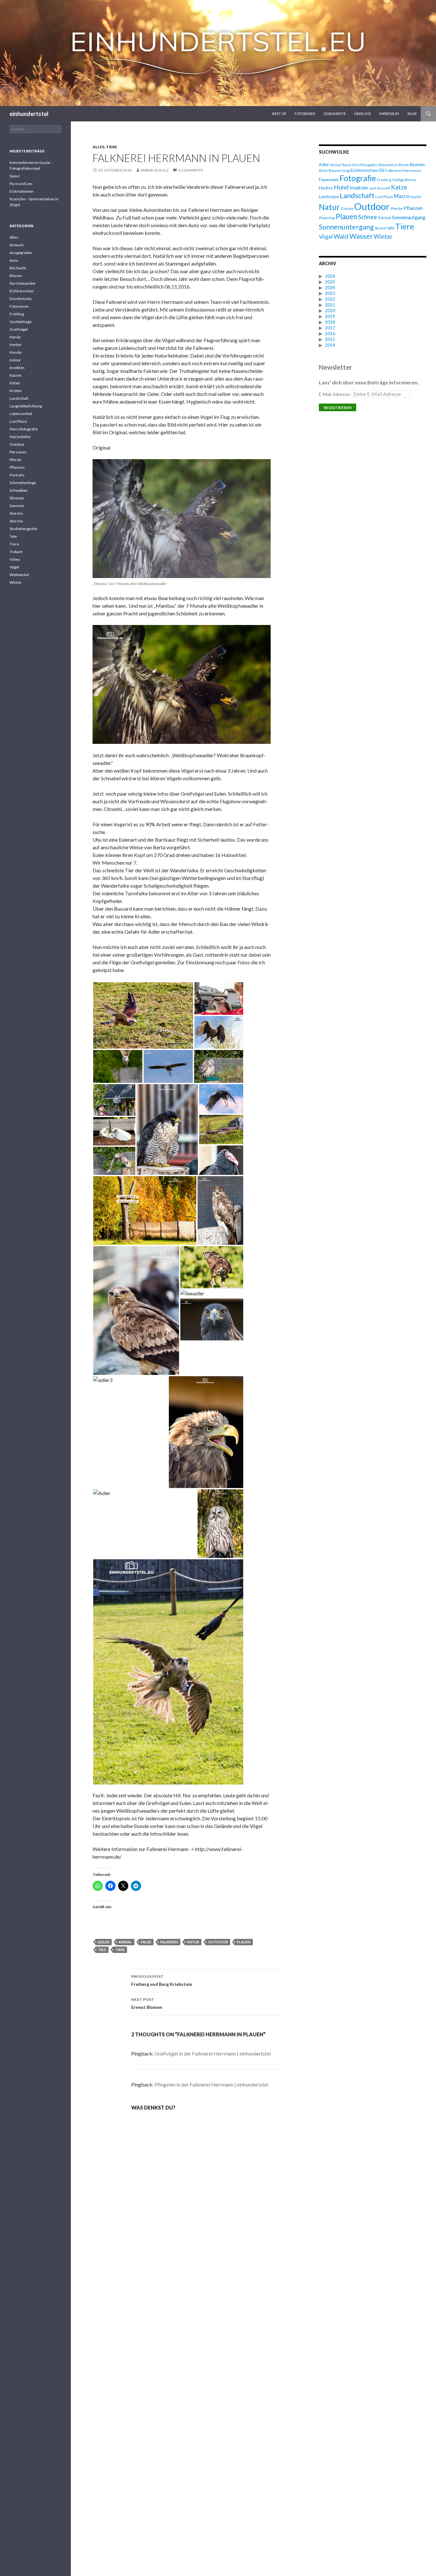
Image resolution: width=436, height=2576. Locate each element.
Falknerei (169, 1942)
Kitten (15, 383)
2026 (330, 276)
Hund (341, 187)
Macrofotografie (24, 429)
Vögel (326, 237)
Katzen (16, 375)
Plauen (244, 1942)
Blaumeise (388, 165)
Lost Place (384, 197)
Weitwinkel (19, 575)
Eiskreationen (22, 191)
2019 (330, 316)
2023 (330, 293)
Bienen (16, 276)
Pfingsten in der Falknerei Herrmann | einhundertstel (211, 2084)
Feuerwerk (329, 180)
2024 (330, 287)
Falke (146, 1942)
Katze (399, 187)
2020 (330, 310)
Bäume (335, 170)
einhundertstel (29, 114)
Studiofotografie (23, 529)
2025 (330, 282)
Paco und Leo (21, 184)
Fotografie (358, 178)
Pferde (397, 208)
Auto (14, 260)
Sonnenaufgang (409, 217)
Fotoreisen (305, 114)
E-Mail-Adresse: (335, 394)
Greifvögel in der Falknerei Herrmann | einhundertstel (213, 2053)
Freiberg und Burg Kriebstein (162, 1980)
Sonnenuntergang (346, 227)
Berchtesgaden (365, 165)
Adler (104, 1942)
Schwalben (19, 490)
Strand (380, 228)
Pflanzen (413, 208)
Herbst (326, 188)
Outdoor (218, 1942)
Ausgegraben (21, 253)
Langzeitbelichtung (26, 406)
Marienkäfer (20, 437)
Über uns (362, 114)
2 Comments (191, 170)
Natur (193, 1942)
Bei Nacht (18, 268)
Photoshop (327, 218)
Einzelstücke (21, 299)
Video (15, 559)
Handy (15, 337)
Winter (383, 236)
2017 (330, 328)
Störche (16, 513)
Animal (125, 1942)
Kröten (16, 391)
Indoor (15, 360)
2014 (330, 345)
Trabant (16, 552)
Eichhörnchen (364, 170)
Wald (341, 236)
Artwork (17, 245)
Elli (382, 170)
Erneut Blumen (147, 2003)
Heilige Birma (404, 180)
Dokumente (335, 114)
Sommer (17, 506)
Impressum (389, 114)
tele (102, 1950)
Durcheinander (23, 283)
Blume (404, 165)
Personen (18, 452)
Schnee (368, 217)
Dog (346, 170)
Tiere (112, 147)
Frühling (17, 314)
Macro (402, 196)
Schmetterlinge (23, 483)
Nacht (416, 197)
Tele (13, 536)
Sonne (384, 217)
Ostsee (347, 208)
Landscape (329, 197)
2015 (330, 339)
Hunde (15, 352)
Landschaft (357, 195)
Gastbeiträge (21, 322)
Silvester (17, 498)
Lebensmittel (21, 414)
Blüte (323, 170)
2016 (330, 333)
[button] (143, 1015)
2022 (330, 299)
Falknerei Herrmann (403, 170)
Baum (347, 165)
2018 (330, 322)
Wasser (361, 236)
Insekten (359, 188)
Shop (412, 114)
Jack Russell (380, 188)
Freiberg (384, 180)
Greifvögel (19, 329)
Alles (98, 147)
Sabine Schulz (154, 170)
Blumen (417, 164)
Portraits (17, 475)
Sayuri (15, 176)
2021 (330, 305)
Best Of (279, 114)
